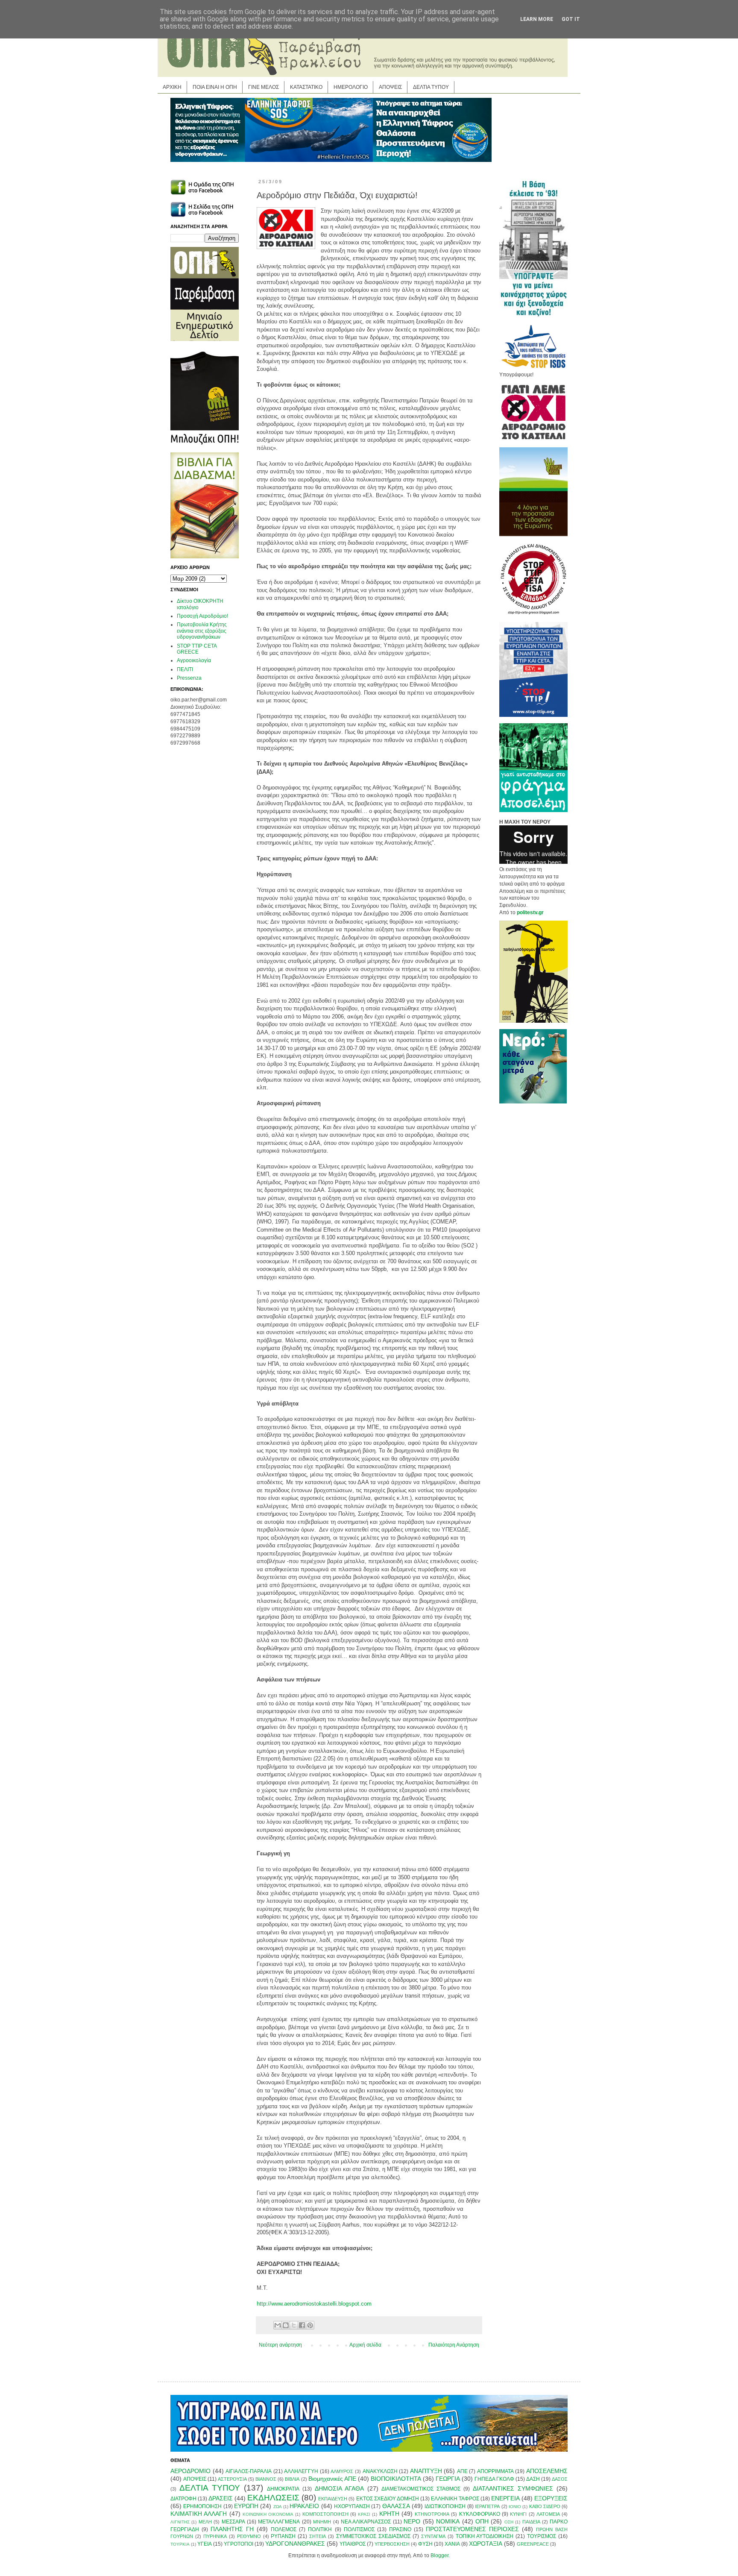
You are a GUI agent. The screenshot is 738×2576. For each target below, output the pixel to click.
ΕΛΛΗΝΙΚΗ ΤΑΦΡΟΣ (455, 2499)
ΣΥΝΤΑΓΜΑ (433, 2536)
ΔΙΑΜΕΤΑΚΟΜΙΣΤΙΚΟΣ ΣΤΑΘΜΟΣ (421, 2489)
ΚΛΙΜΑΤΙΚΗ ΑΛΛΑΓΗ (199, 2514)
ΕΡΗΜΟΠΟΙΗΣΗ (202, 2506)
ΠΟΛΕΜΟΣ (284, 2529)
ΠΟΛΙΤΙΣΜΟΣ (359, 2529)
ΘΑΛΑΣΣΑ (396, 2506)
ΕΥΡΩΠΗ (246, 2506)
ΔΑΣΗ (533, 2479)
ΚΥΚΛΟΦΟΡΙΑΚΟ (480, 2514)
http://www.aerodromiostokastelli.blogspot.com (314, 2304)
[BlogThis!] (286, 2325)
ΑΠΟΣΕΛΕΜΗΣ (547, 2471)
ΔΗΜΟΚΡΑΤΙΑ (283, 2489)
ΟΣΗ (509, 2522)
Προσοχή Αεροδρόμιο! (202, 616)
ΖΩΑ (278, 2507)
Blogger (439, 2555)
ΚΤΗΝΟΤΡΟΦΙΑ (432, 2514)
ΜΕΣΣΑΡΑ (233, 2522)
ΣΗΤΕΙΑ (318, 2536)
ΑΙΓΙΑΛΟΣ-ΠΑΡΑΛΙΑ (249, 2471)
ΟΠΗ (482, 2521)
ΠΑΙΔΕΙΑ (531, 2522)
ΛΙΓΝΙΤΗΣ (180, 2522)
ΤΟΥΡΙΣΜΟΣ (542, 2536)
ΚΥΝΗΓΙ (518, 2514)
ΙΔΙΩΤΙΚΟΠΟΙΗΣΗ (445, 2506)
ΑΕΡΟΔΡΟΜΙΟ (190, 2471)
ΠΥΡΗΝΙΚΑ (215, 2536)
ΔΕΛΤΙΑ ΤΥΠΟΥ (431, 87)
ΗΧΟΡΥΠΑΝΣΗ (352, 2506)
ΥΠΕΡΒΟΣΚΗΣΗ (392, 2544)
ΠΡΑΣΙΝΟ (400, 2529)
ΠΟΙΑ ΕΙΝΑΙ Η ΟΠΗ (215, 87)
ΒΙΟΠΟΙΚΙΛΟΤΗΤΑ (396, 2479)
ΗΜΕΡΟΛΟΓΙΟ (351, 87)
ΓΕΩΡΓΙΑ (448, 2479)
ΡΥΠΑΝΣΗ (283, 2536)
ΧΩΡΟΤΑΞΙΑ (486, 2544)
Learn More (537, 19)
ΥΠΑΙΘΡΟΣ (353, 2544)
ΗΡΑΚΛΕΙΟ (304, 2506)
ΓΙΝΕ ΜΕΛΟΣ (264, 87)
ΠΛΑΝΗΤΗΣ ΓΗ (232, 2529)
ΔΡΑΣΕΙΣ (221, 2498)
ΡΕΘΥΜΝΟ (249, 2536)
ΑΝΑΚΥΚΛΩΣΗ (380, 2471)
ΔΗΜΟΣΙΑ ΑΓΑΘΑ (339, 2488)
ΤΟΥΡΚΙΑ (180, 2544)
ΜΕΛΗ (205, 2522)
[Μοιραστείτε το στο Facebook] (302, 2325)
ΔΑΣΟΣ (560, 2479)
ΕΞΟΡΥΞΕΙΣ (551, 2498)
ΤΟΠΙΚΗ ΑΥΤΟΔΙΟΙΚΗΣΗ (485, 2536)
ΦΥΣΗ (425, 2544)
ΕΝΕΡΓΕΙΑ (505, 2498)
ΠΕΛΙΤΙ (185, 669)
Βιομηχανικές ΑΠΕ (332, 2479)
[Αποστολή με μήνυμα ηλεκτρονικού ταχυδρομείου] (278, 2325)
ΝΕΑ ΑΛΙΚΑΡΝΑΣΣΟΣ (366, 2522)
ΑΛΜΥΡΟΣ (342, 2471)
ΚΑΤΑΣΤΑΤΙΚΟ (306, 87)
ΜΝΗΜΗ (322, 2522)
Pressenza (189, 678)
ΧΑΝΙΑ (452, 2544)
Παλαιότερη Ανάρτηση (454, 2345)
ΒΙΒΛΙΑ (292, 2479)
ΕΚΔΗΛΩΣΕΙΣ (273, 2498)
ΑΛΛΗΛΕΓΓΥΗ (301, 2471)
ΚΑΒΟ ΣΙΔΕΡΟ (545, 2506)
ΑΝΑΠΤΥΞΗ (426, 2471)
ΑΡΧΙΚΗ (172, 87)
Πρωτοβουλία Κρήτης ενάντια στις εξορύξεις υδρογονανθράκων (202, 631)
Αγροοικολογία (194, 660)
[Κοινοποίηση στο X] (294, 2325)
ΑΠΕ (462, 2471)
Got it (571, 19)
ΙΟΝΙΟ (515, 2507)
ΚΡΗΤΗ (389, 2514)
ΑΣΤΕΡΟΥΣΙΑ (232, 2479)
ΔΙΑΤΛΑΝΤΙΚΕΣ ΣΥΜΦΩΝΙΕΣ (513, 2488)
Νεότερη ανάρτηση (280, 2345)
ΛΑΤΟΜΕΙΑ (548, 2514)
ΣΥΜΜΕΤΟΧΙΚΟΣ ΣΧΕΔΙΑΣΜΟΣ (373, 2536)
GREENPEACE (533, 2544)
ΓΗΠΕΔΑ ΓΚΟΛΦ (494, 2479)
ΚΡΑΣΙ (364, 2514)
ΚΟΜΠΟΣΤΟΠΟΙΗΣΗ (325, 2514)
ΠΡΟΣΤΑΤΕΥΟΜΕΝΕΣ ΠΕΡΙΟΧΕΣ (472, 2529)
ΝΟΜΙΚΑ (448, 2521)
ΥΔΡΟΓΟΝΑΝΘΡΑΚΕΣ (295, 2544)
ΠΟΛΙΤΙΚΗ (320, 2529)
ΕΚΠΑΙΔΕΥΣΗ (333, 2499)
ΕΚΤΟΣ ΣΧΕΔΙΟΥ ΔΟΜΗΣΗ (388, 2499)
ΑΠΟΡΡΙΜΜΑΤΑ (495, 2471)
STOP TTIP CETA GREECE (197, 649)
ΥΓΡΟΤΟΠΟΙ (239, 2544)
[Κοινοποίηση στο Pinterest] (310, 2325)
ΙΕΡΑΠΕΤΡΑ (487, 2506)
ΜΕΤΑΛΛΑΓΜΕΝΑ (279, 2522)
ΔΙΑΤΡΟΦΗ (183, 2499)
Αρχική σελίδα (365, 2345)
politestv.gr (530, 912)
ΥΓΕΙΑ (205, 2544)
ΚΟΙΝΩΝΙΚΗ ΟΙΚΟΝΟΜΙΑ (268, 2514)
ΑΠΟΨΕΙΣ (390, 87)
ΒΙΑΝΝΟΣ (266, 2479)
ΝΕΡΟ (412, 2521)
